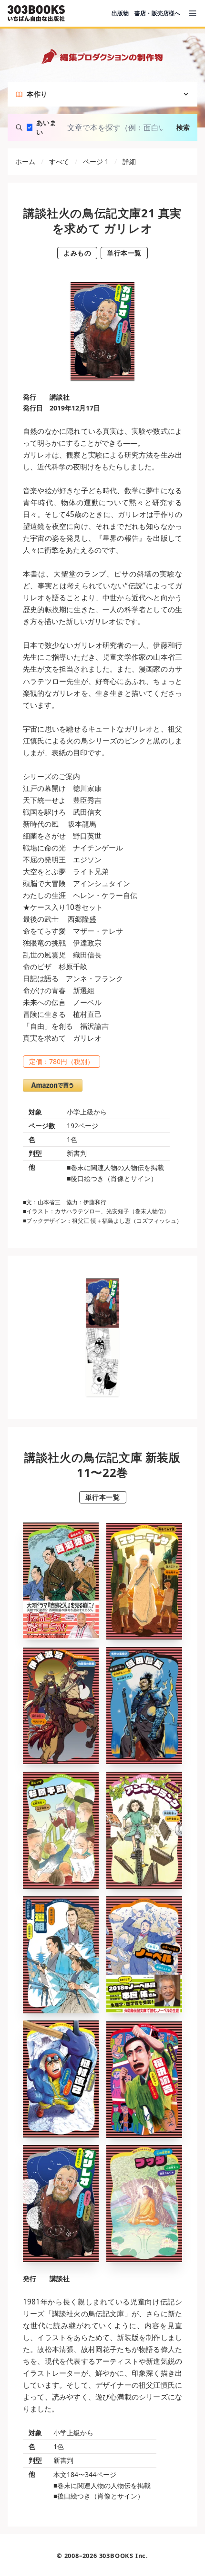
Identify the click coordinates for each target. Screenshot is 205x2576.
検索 (183, 127)
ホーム (25, 161)
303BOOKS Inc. (124, 2556)
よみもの (77, 253)
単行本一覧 (124, 253)
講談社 (60, 397)
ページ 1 (96, 161)
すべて (59, 161)
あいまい (46, 127)
